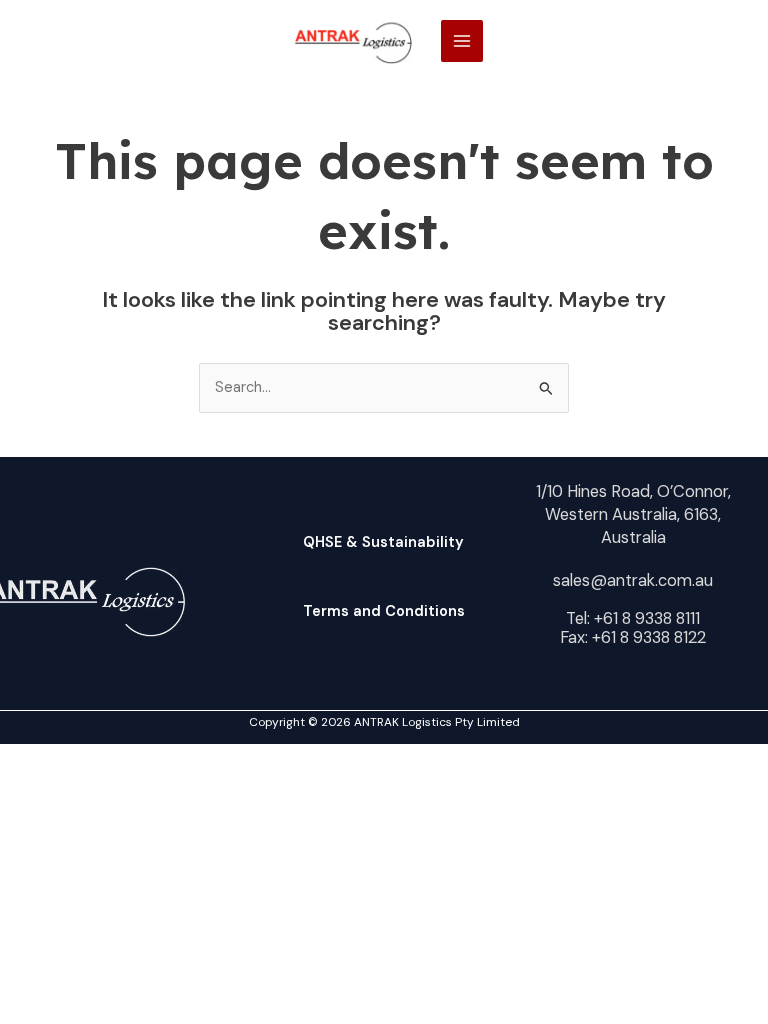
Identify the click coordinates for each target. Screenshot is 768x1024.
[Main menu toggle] (462, 41)
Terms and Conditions (384, 611)
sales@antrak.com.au (633, 580)
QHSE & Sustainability (383, 542)
